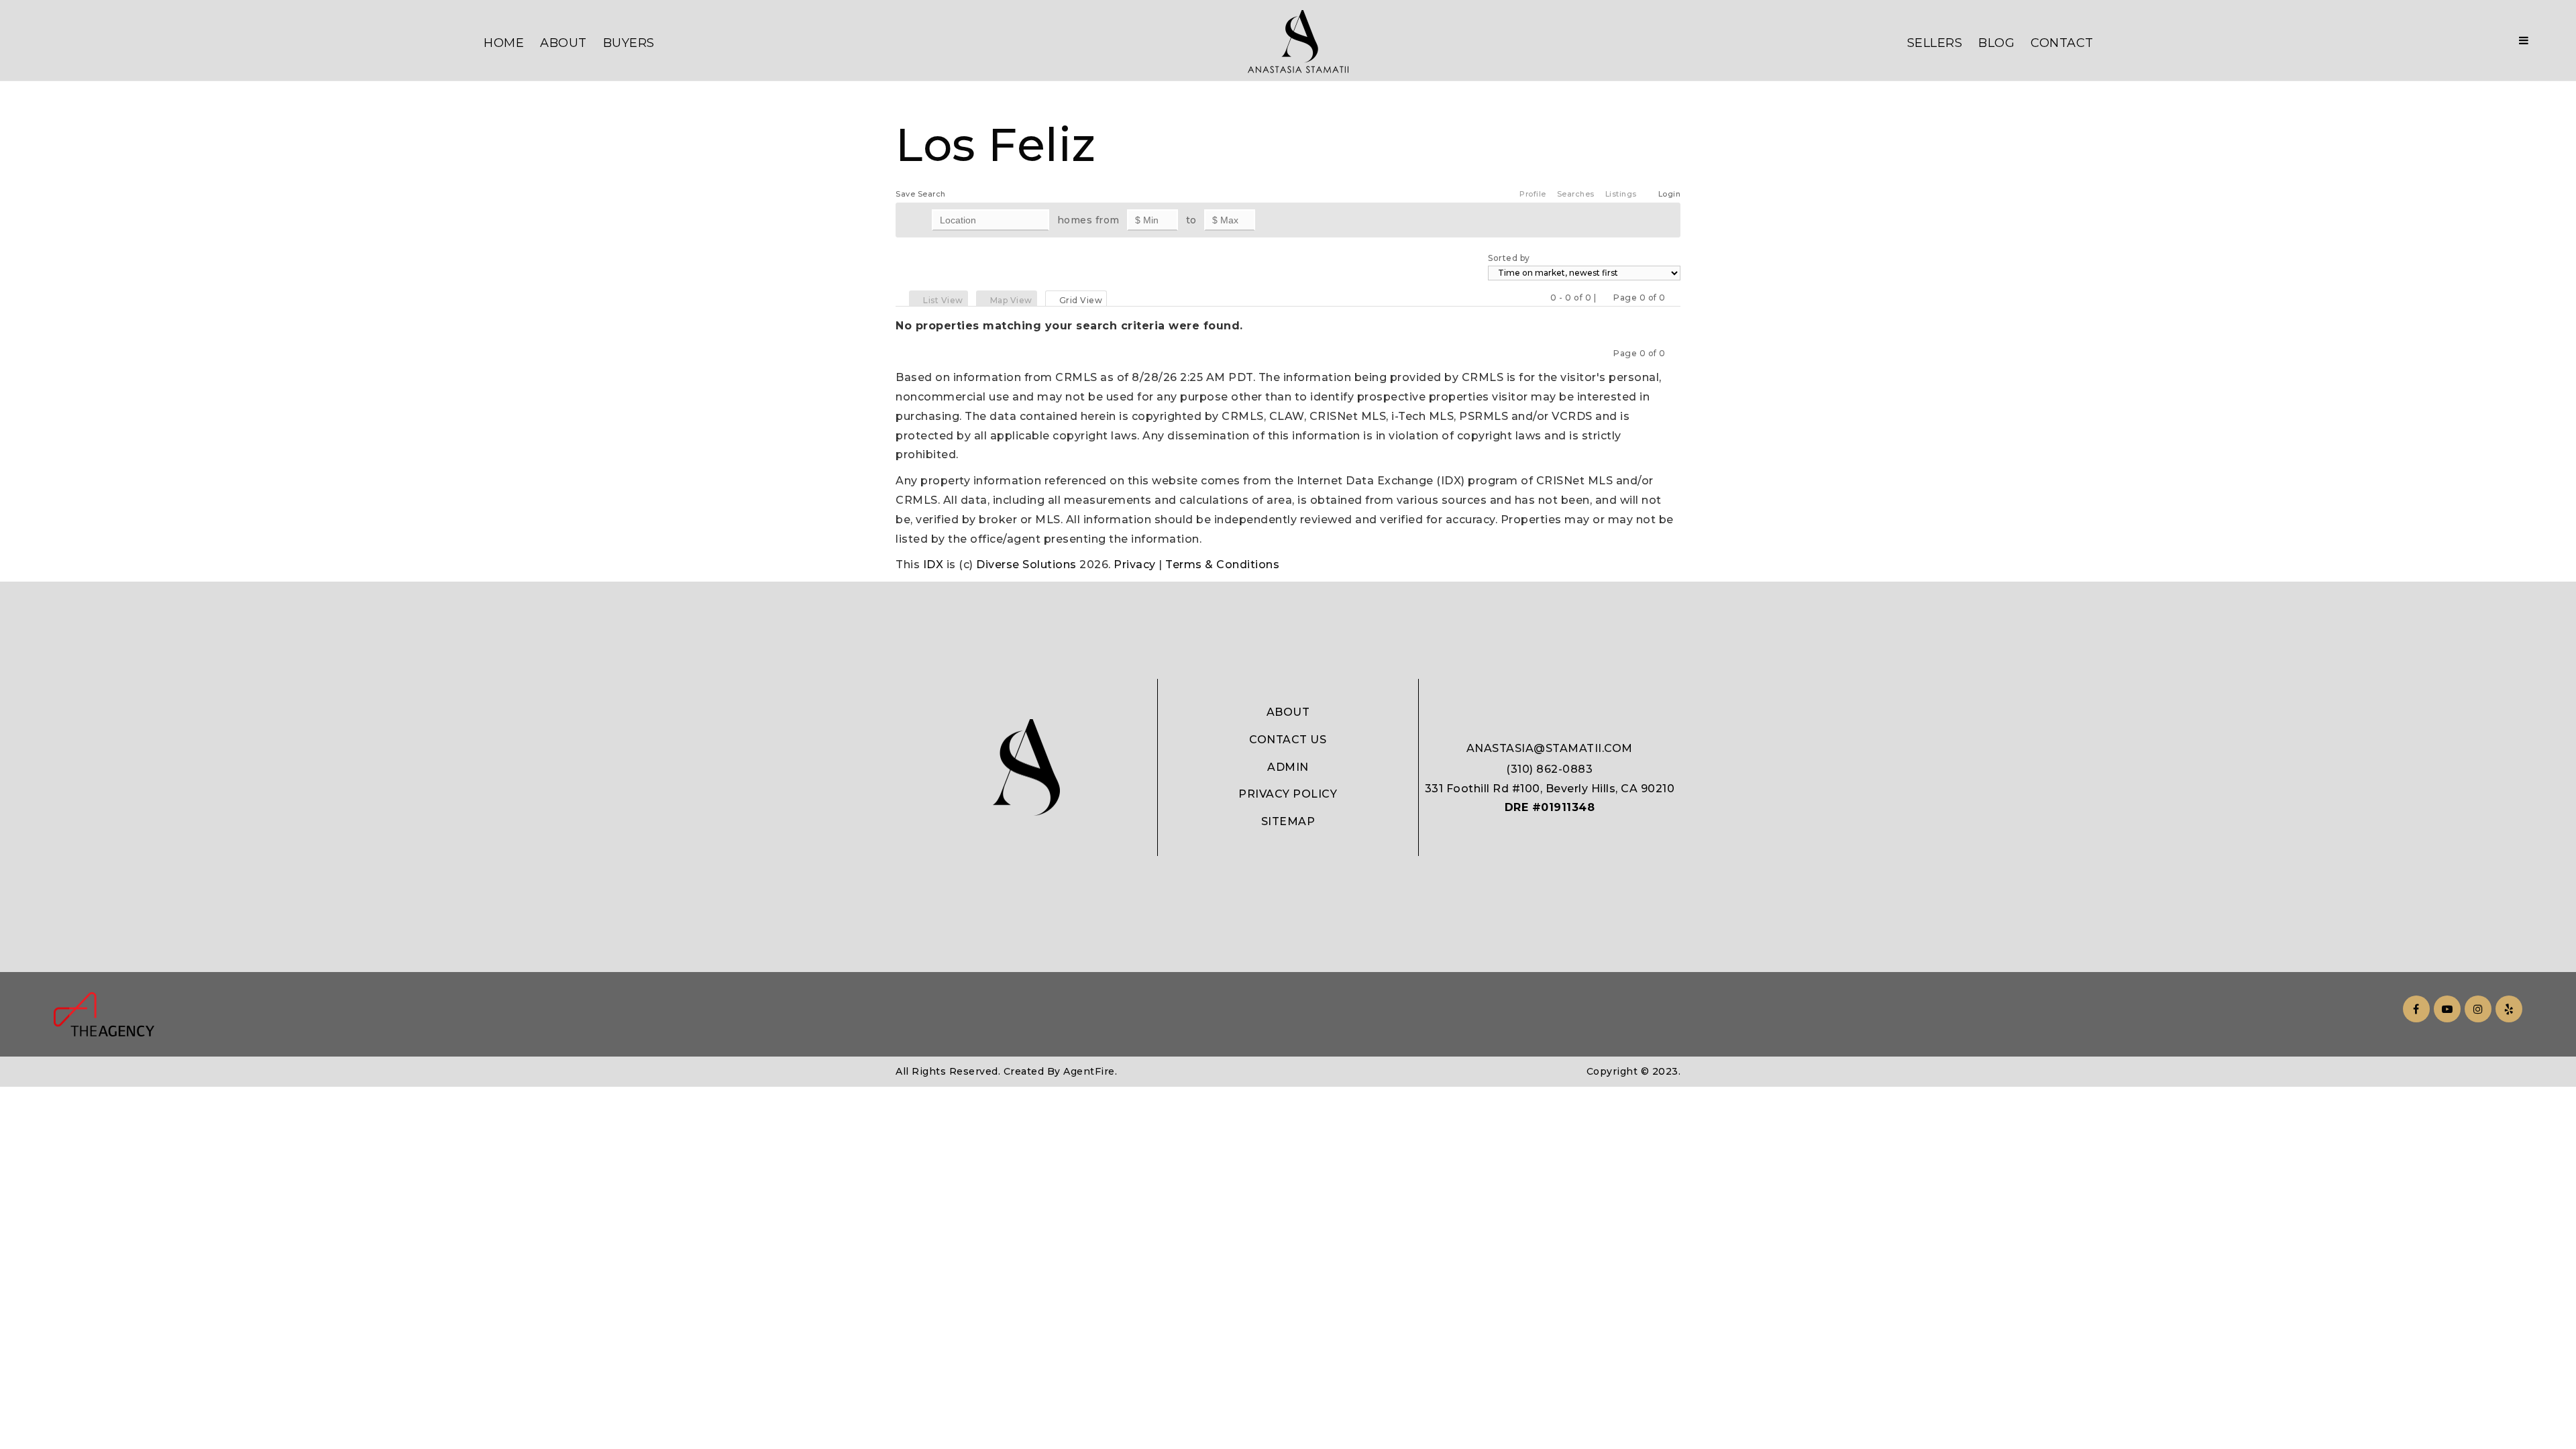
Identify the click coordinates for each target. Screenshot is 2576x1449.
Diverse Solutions (1026, 565)
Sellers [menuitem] (1935, 43)
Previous (1605, 298)
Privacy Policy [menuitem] (1288, 794)
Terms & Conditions (1222, 565)
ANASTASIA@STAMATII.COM (1550, 748)
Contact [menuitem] (2062, 43)
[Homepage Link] (1298, 41)
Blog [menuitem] (1996, 43)
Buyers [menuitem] (629, 43)
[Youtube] (2445, 1009)
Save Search (921, 194)
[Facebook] (2414, 1009)
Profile (1533, 194)
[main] (1288, 287)
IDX (933, 565)
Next (1674, 298)
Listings (1621, 194)
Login (1670, 194)
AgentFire (1089, 1071)
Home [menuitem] (504, 43)
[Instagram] (2476, 1009)
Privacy (1135, 565)
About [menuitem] (563, 43)
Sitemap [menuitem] (1288, 821)
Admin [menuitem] (1288, 767)
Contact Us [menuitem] (1288, 740)
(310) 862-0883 (1549, 769)
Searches (1576, 194)
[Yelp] (2507, 1009)
